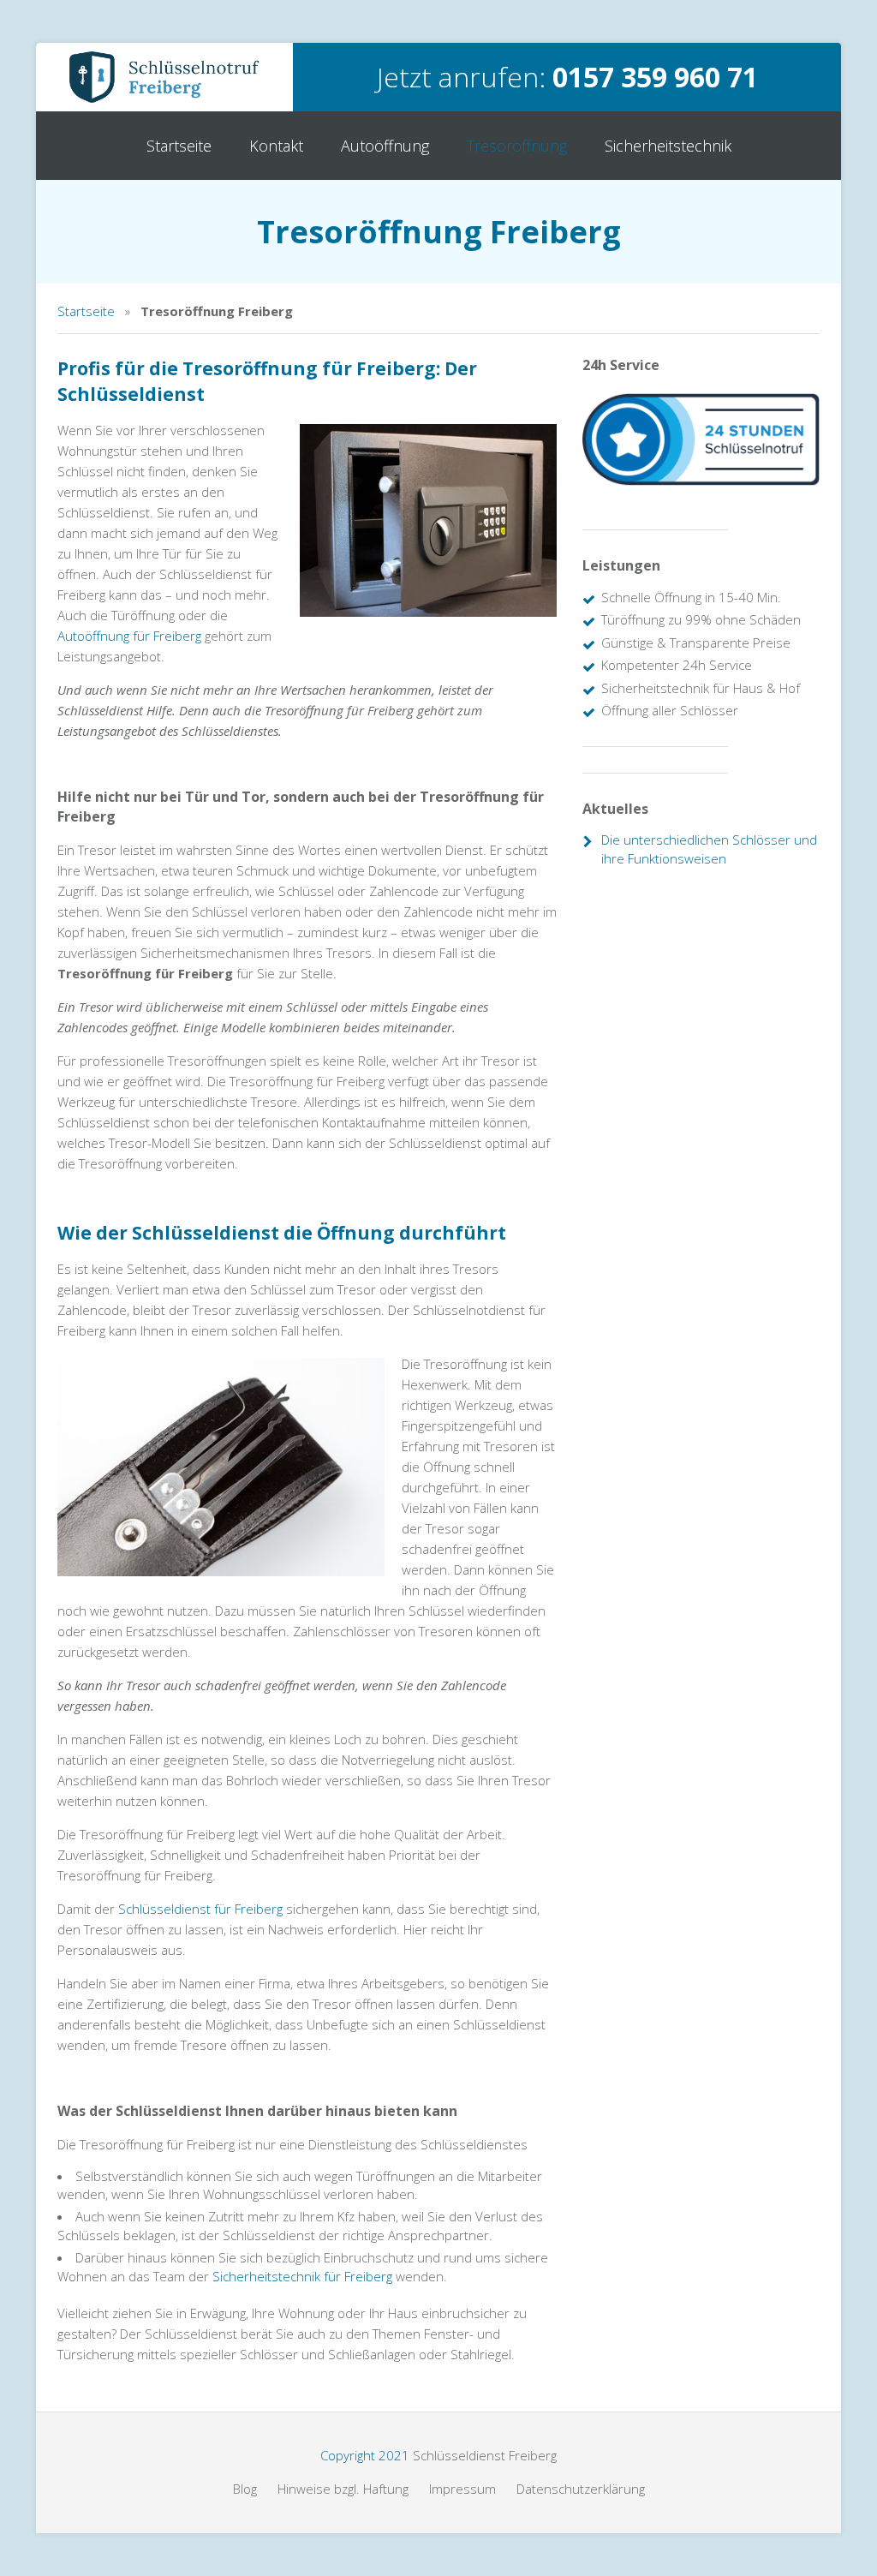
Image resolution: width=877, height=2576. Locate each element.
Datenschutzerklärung (581, 2489)
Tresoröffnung (517, 146)
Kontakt (276, 146)
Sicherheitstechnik (668, 146)
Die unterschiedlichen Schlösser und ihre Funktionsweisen (709, 849)
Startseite (179, 146)
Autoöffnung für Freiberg (129, 636)
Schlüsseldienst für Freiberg (200, 1909)
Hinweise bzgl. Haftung (343, 2489)
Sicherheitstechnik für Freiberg (302, 2276)
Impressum (462, 2489)
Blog (245, 2489)
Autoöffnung (385, 146)
